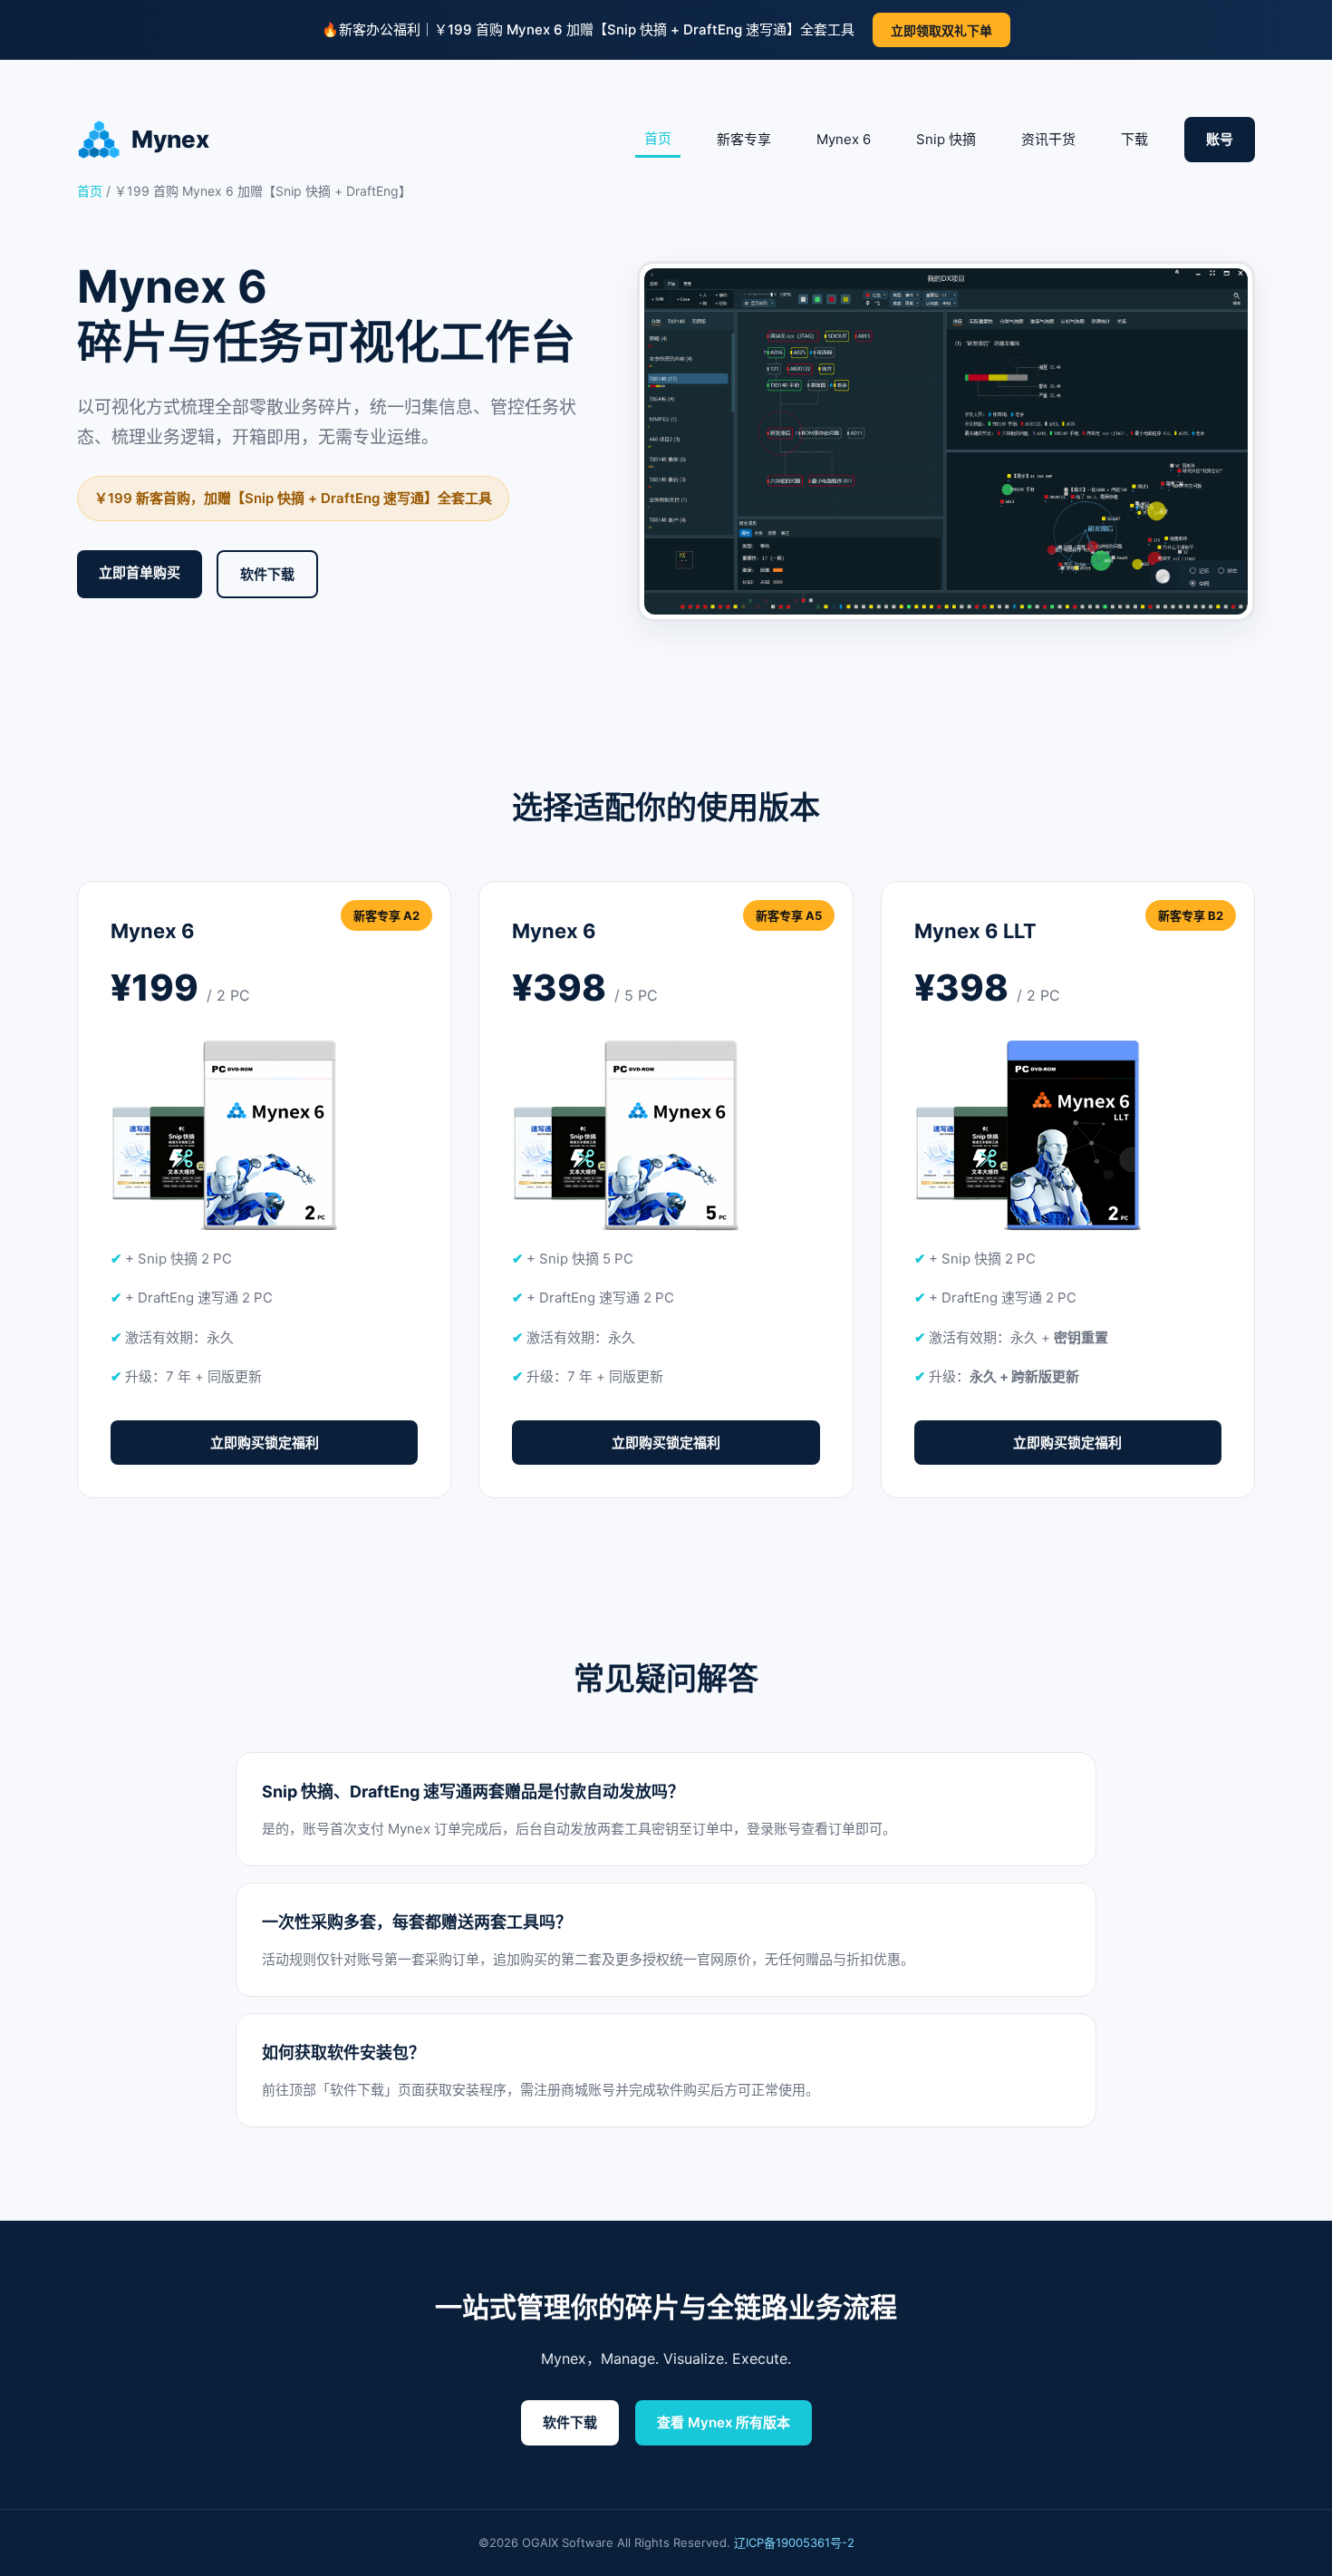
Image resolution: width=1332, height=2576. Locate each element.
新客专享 (744, 139)
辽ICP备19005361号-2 (794, 2542)
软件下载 (267, 574)
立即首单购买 (140, 572)
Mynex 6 (844, 139)
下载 (1134, 139)
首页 (658, 138)
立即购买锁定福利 (265, 1443)
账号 (1220, 139)
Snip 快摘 (946, 139)
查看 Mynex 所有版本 (724, 2422)
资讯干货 (1048, 139)
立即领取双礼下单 (941, 30)
